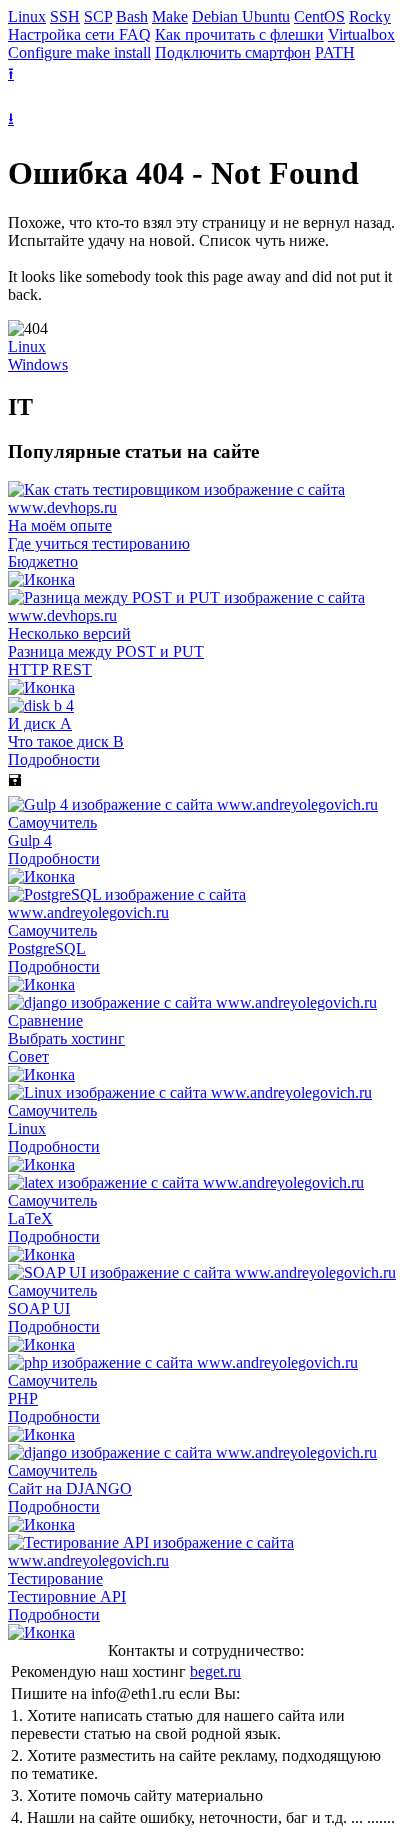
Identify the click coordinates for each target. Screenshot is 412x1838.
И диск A (40, 723)
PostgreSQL (47, 948)
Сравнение (45, 1020)
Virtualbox (361, 34)
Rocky (370, 16)
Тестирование (55, 1578)
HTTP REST (50, 669)
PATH (335, 52)
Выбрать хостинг (66, 1038)
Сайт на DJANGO (70, 1488)
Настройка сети (63, 34)
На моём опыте (60, 525)
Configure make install (79, 52)
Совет (28, 1056)
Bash (132, 16)
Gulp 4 (30, 840)
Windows (38, 364)
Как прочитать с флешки (239, 34)
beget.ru (215, 1671)
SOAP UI (39, 1308)
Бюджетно (43, 561)
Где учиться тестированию (99, 543)
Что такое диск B (66, 741)
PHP (23, 1398)
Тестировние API (67, 1596)
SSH (65, 16)
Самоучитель (52, 822)
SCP (98, 16)
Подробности (54, 759)
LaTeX (30, 1218)
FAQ (135, 34)
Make (170, 16)
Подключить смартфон (233, 52)
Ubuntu (266, 16)
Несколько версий (69, 633)
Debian (217, 16)
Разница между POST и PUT (106, 651)
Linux (27, 16)
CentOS (319, 16)
